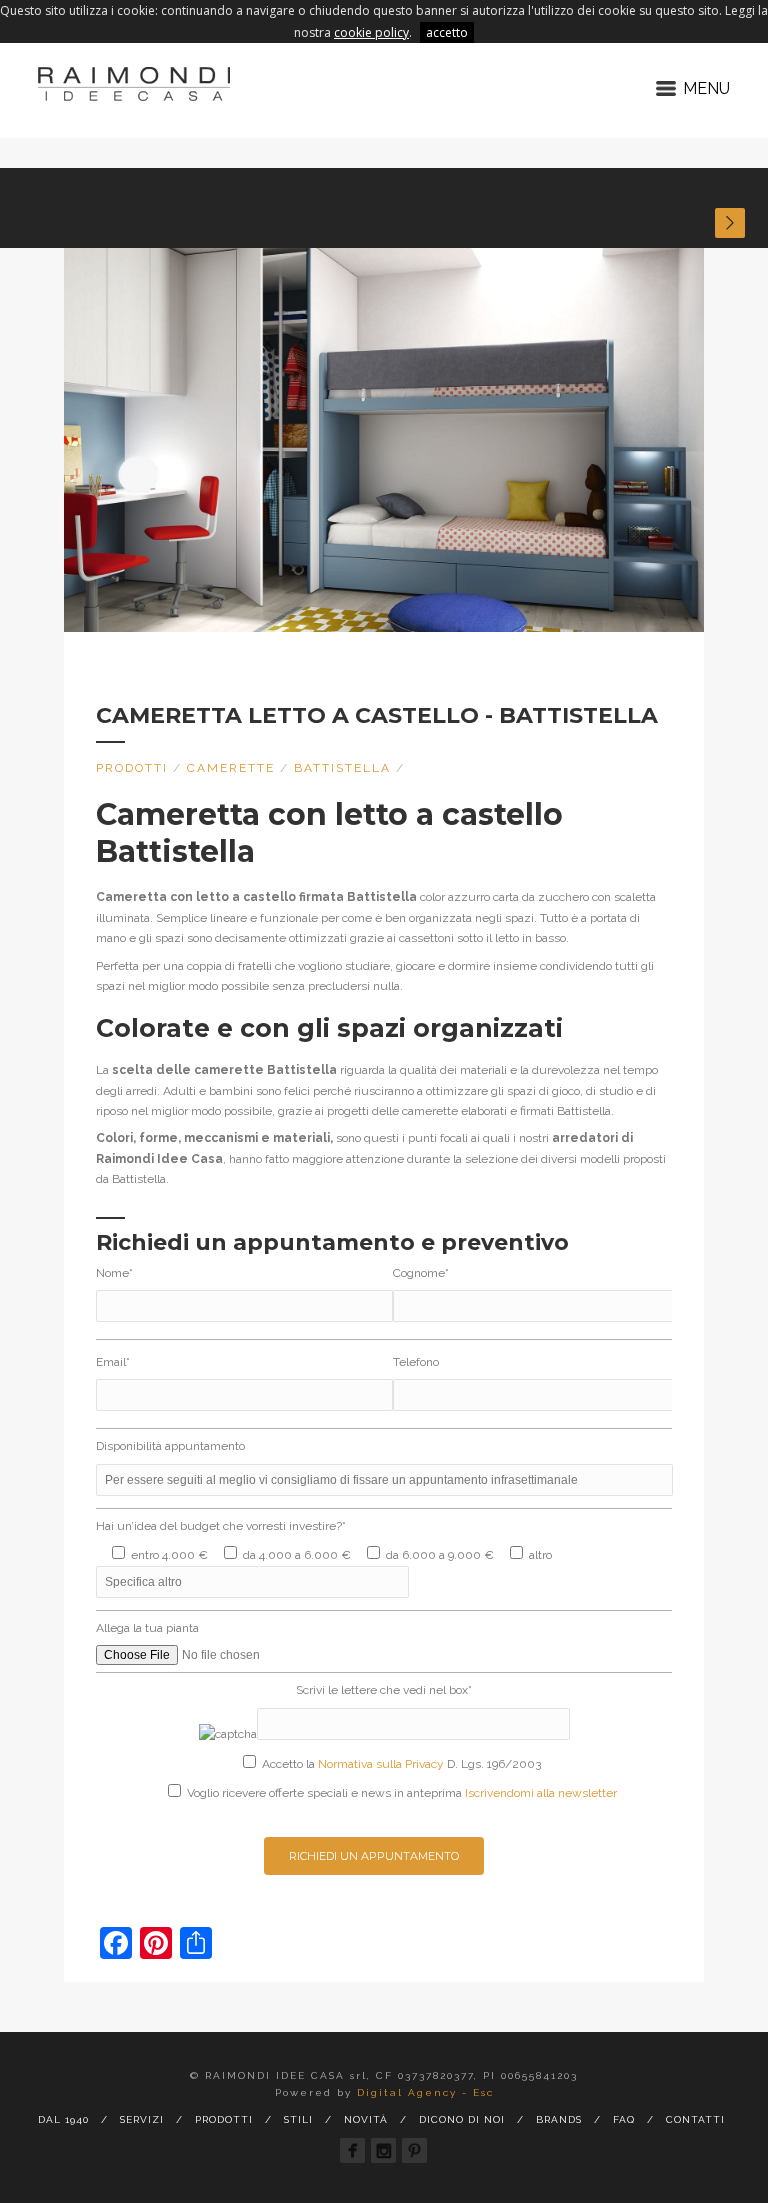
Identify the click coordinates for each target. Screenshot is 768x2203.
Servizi (142, 2119)
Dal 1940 (63, 2119)
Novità (366, 2119)
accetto (447, 32)
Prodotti (132, 768)
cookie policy (371, 32)
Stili (298, 2119)
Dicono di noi (462, 2119)
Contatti (695, 2119)
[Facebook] (352, 2150)
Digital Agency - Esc (425, 2092)
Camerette (231, 768)
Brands (559, 2119)
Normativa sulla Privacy (381, 1764)
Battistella (342, 768)
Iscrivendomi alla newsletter (541, 1793)
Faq (624, 2119)
